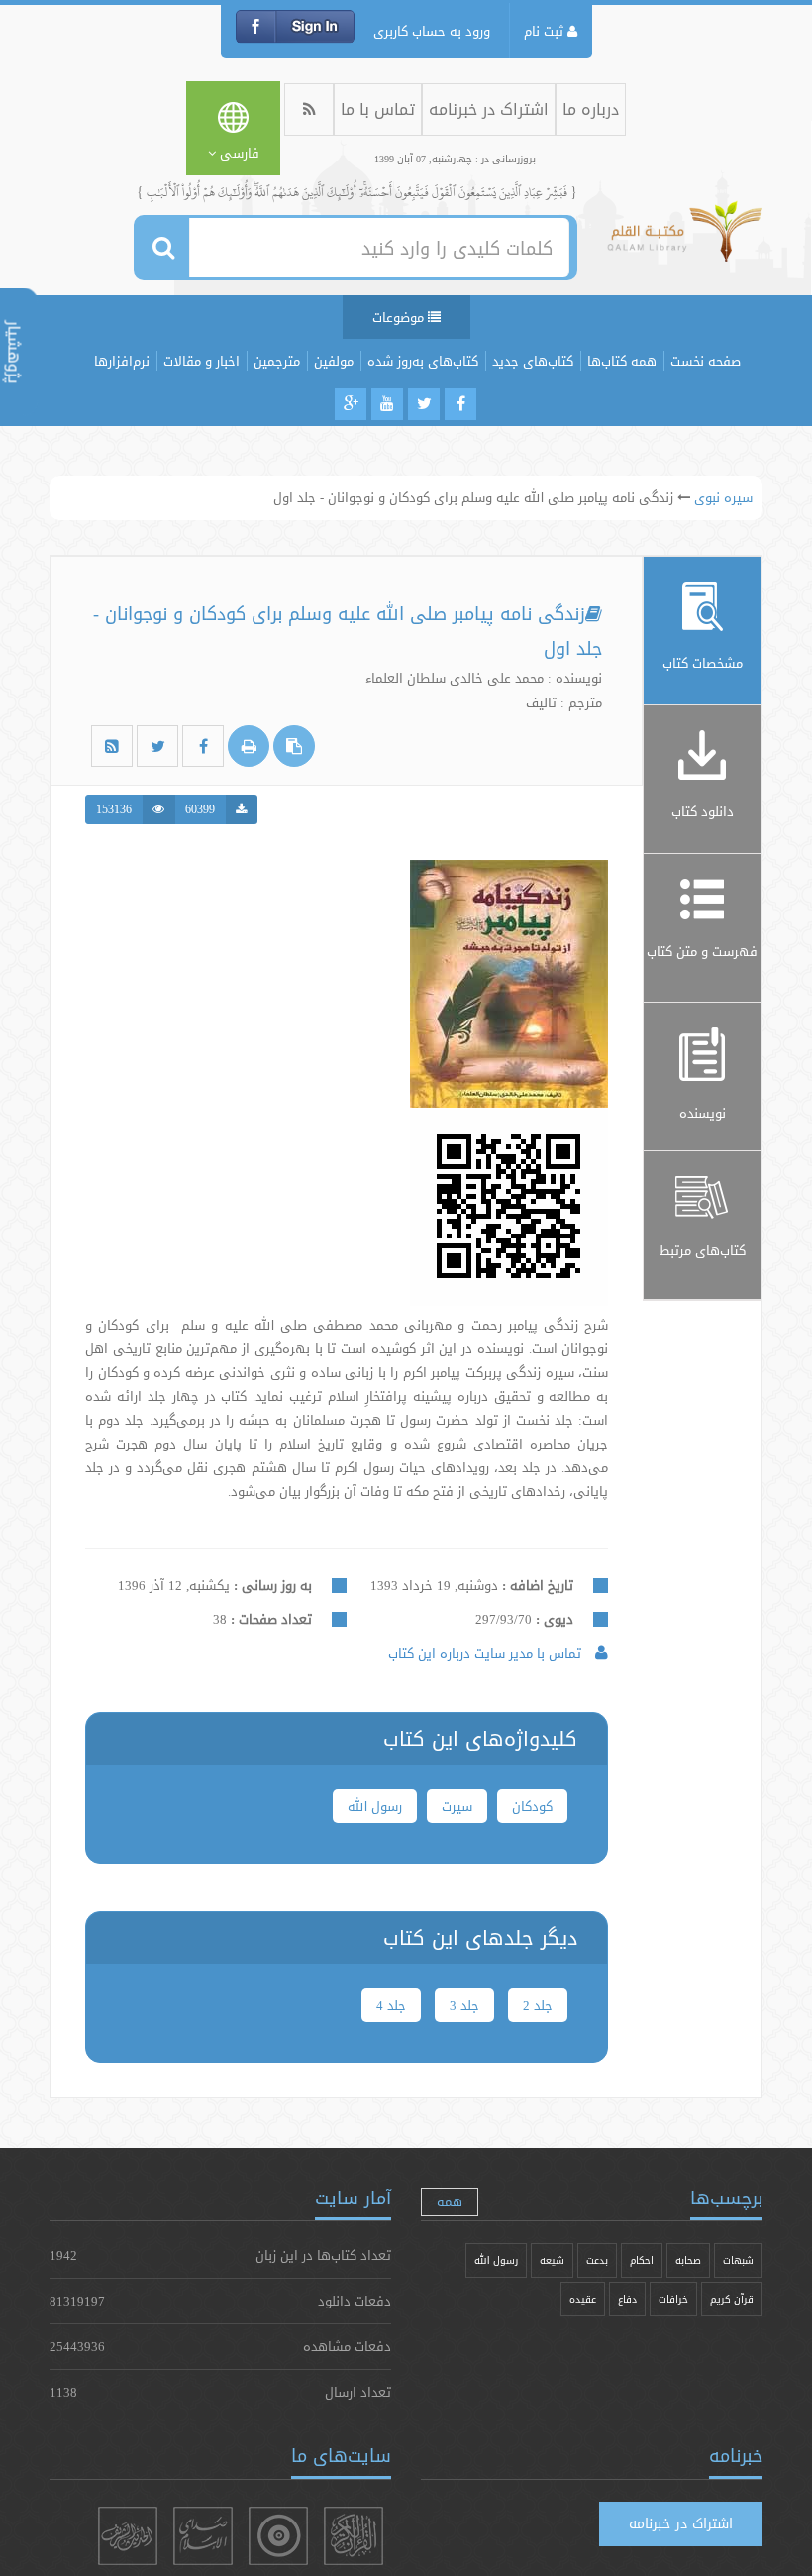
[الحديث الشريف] (128, 2536)
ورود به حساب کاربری (432, 31)
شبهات (738, 2260)
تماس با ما (378, 109)
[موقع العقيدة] (278, 2536)
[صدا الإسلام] (203, 2536)
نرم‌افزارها (122, 361)
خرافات (673, 2299)
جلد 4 (391, 2005)
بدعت (597, 2260)
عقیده (583, 2299)
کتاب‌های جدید (533, 361)
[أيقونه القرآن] (354, 2536)
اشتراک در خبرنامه (489, 109)
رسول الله (375, 1806)
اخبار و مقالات (202, 361)
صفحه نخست (706, 361)
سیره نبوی (723, 497)
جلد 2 (538, 2005)
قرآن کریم (732, 2299)
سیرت (457, 1806)
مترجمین (277, 361)
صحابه (688, 2260)
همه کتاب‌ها (622, 361)
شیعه (552, 2260)
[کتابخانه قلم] (685, 241)
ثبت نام (546, 31)
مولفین (334, 361)
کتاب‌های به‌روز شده (423, 361)
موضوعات (400, 317)
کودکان (532, 1806)
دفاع (627, 2299)
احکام (642, 2260)
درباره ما (591, 109)
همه (450, 2201)
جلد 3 (464, 2005)
